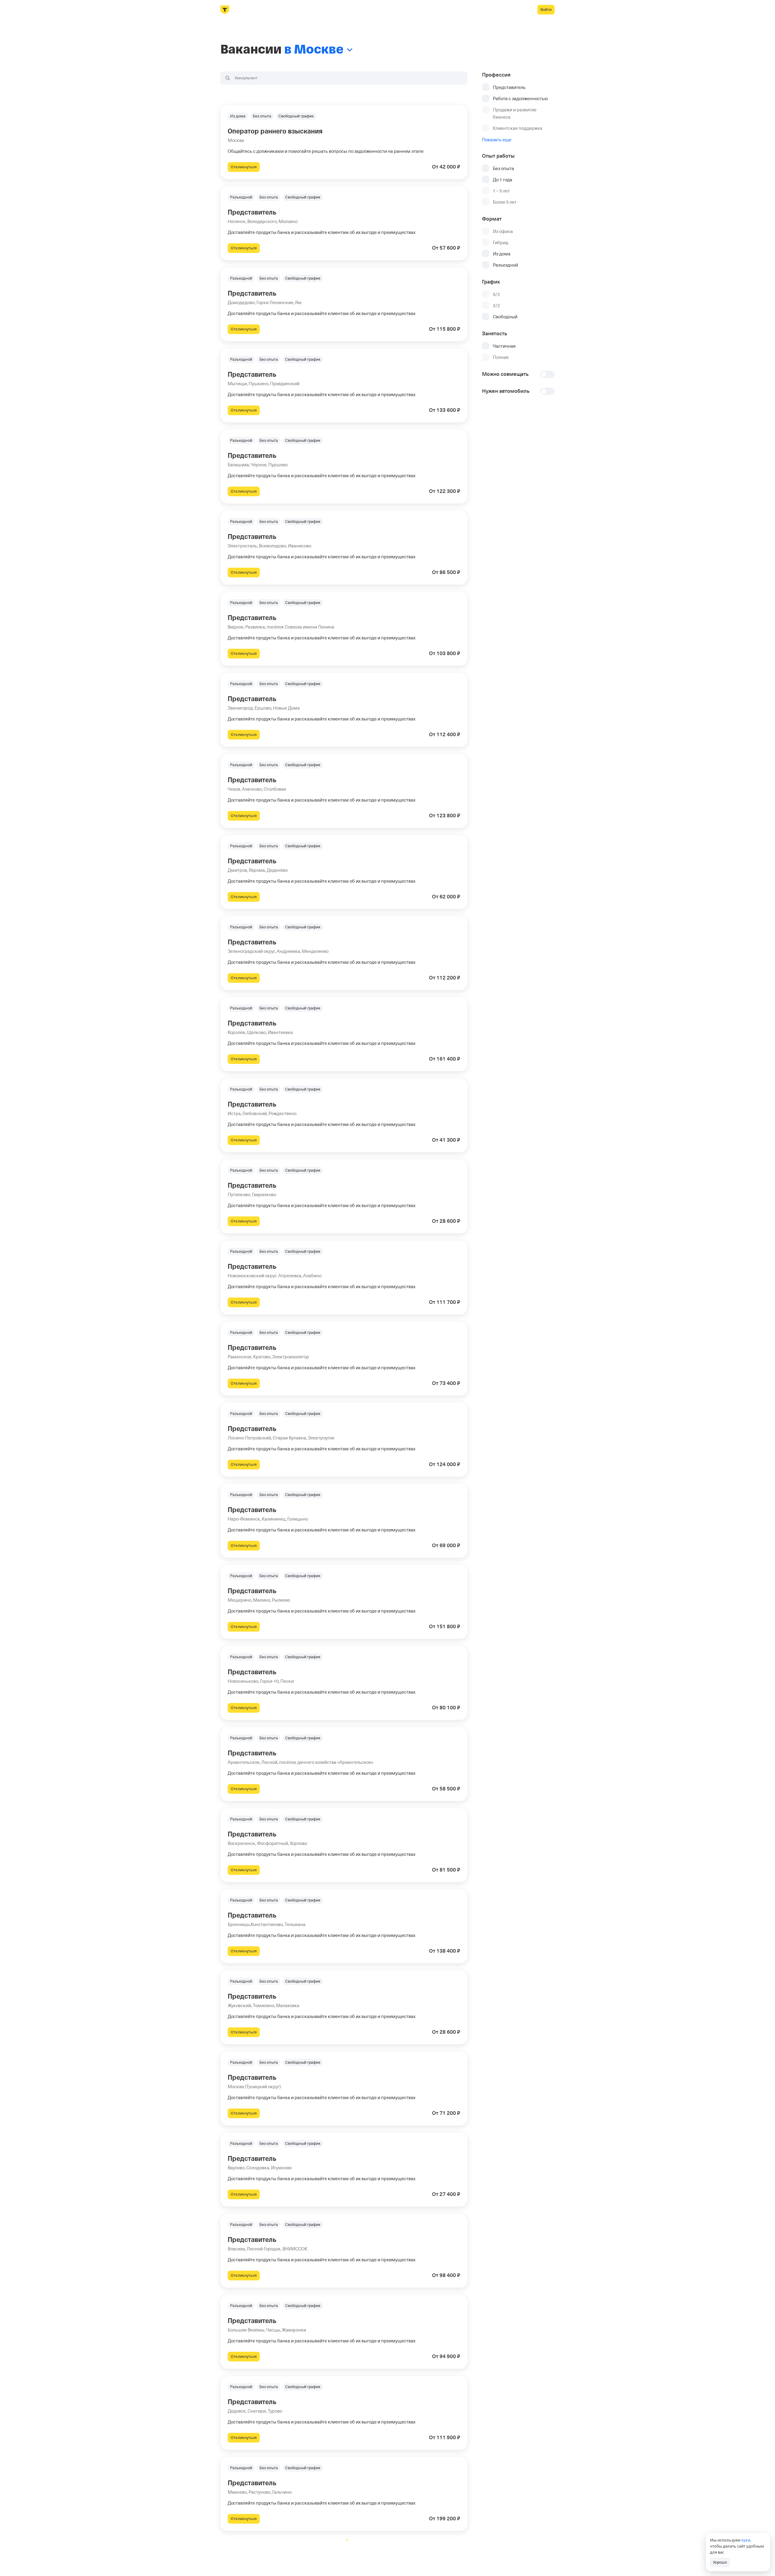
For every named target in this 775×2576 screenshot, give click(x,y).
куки (746, 2540)
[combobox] (344, 78)
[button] (344, 142)
